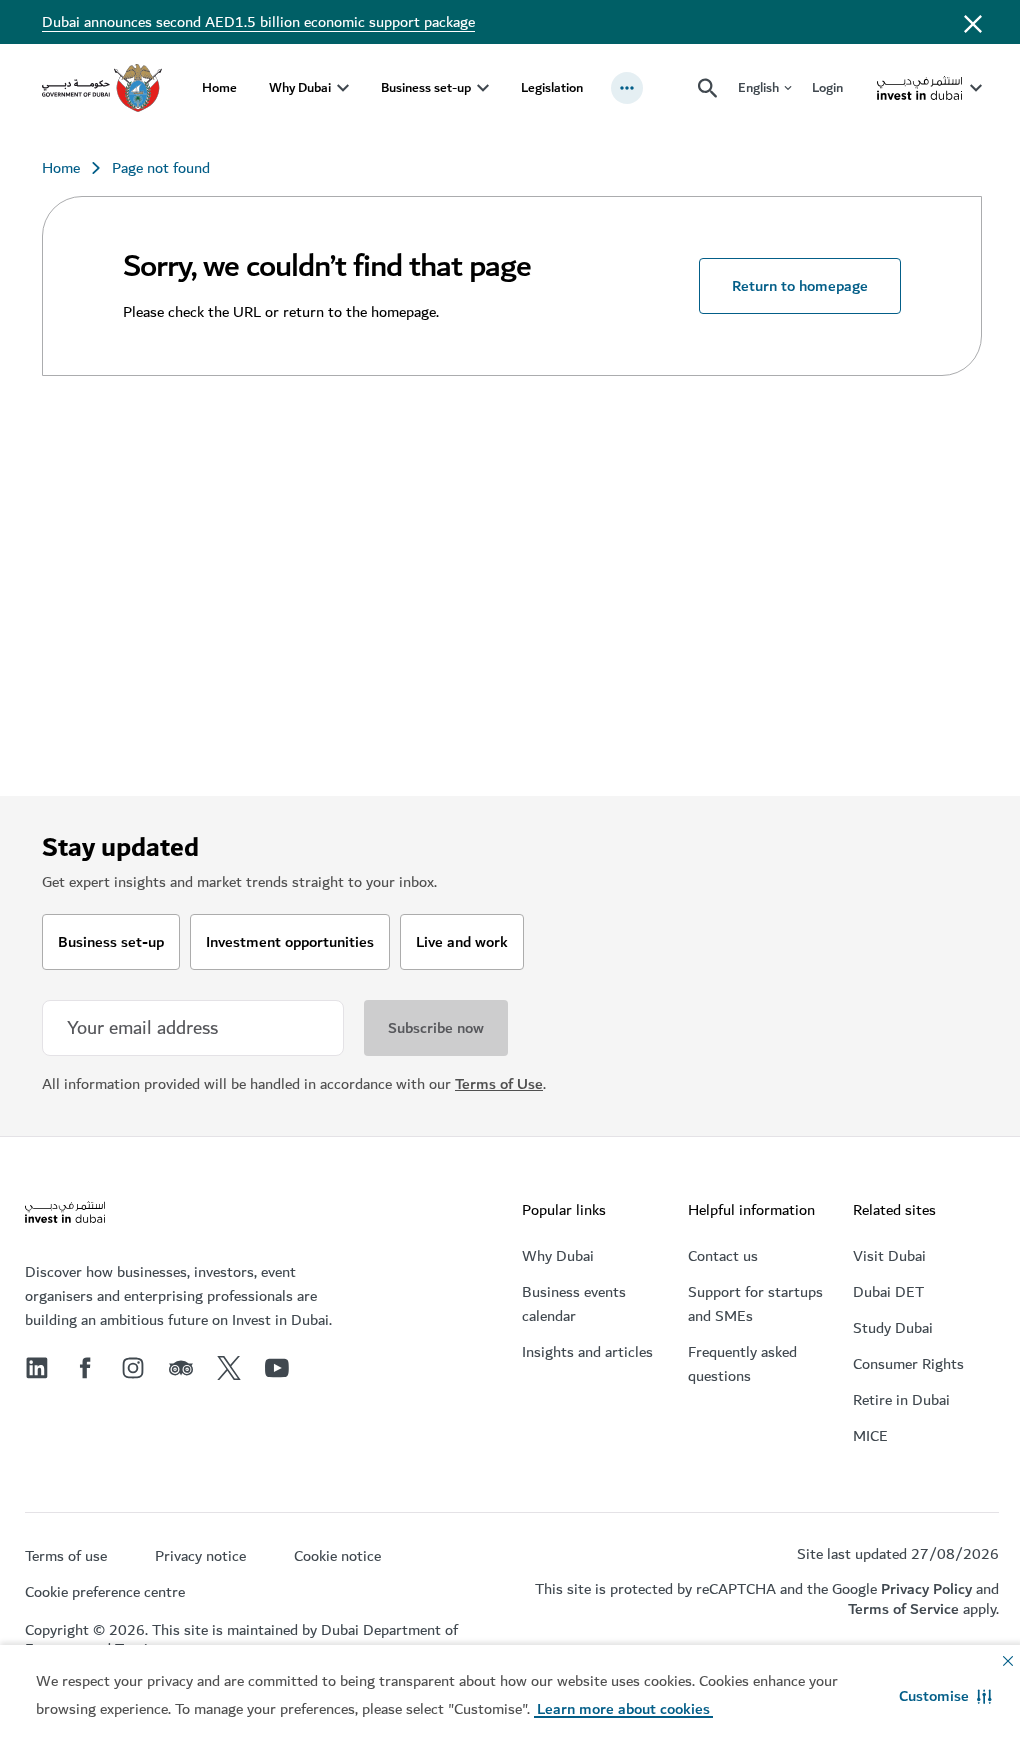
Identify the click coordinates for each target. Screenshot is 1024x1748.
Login (827, 87)
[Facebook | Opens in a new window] (85, 1368)
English (758, 88)
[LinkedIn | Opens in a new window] (37, 1368)
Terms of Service (903, 1609)
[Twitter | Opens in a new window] (229, 1368)
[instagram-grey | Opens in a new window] (133, 1368)
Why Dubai (300, 87)
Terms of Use (499, 1084)
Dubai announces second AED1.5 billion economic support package (258, 22)
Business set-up (426, 87)
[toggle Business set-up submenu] (483, 88)
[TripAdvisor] (181, 1368)
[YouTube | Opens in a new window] (277, 1368)
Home (219, 87)
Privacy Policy (926, 1589)
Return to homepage (800, 286)
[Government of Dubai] (102, 88)
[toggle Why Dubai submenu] (343, 88)
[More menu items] (627, 88)
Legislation (552, 87)
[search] (708, 88)
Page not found (161, 168)
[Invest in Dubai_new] (65, 1214)
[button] (945, 1696)
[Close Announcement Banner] (973, 22)
